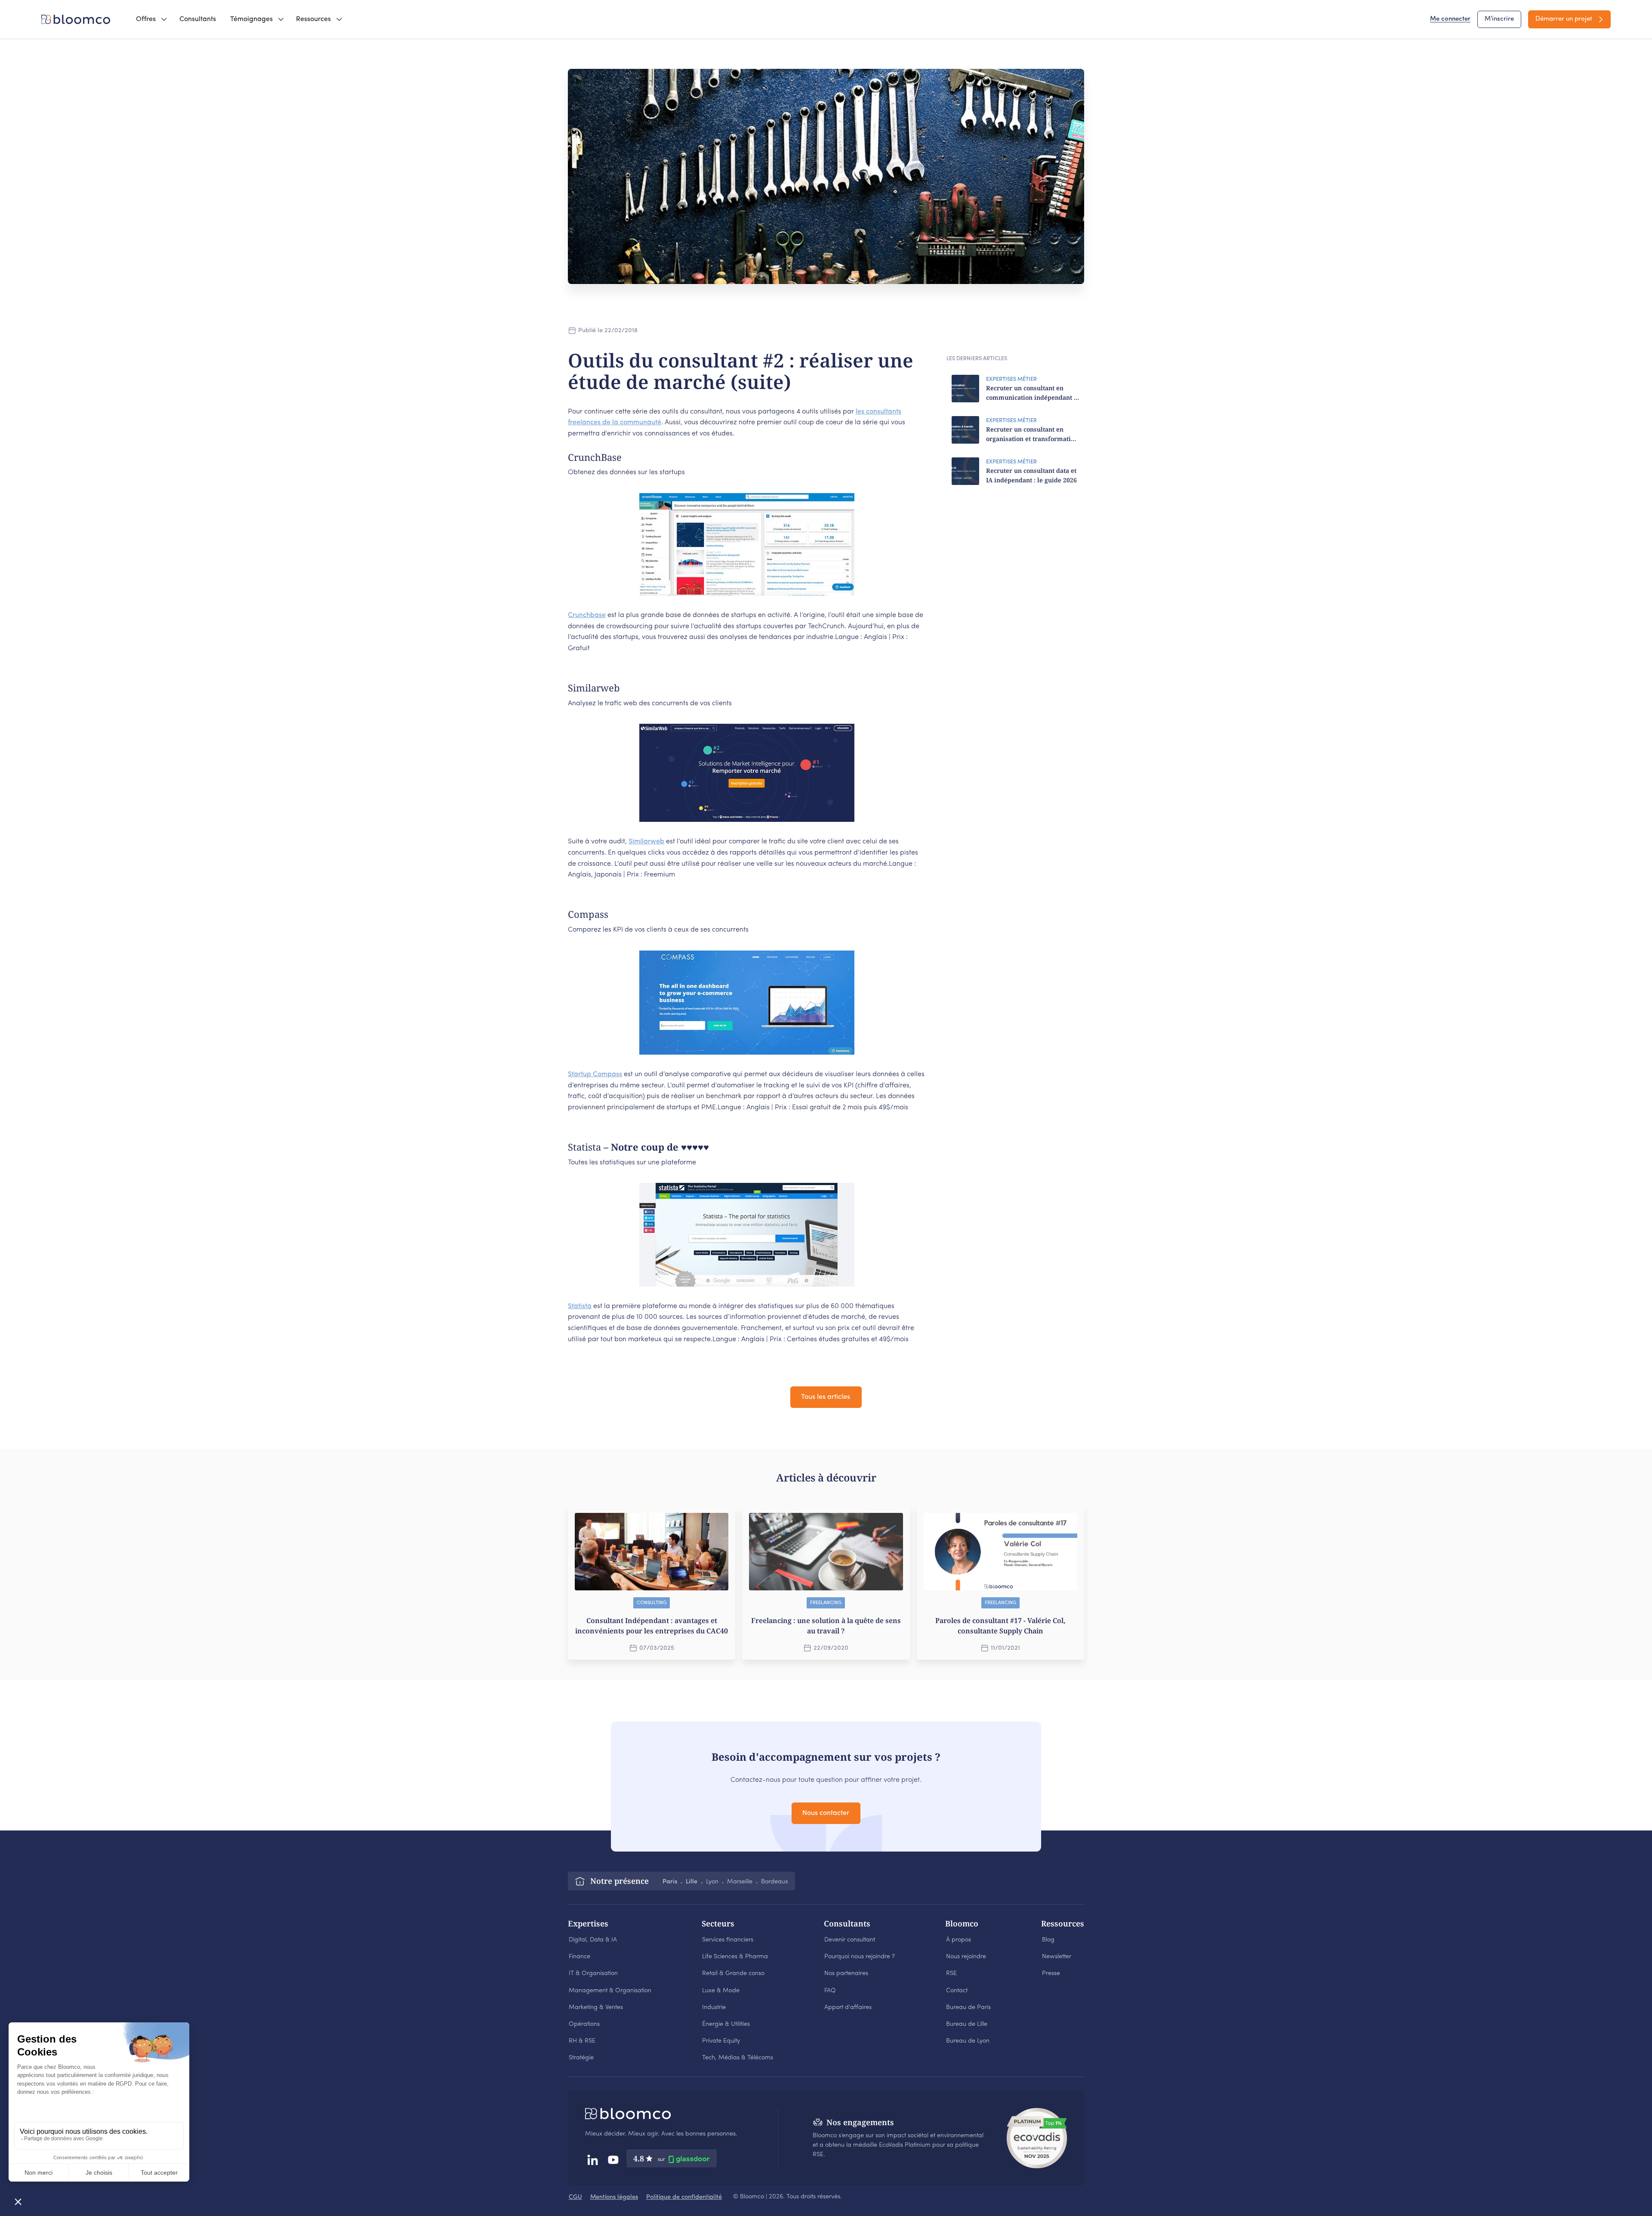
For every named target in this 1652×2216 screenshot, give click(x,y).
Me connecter (1450, 19)
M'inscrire (1499, 19)
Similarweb (646, 842)
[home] (77, 19)
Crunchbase (587, 615)
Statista (580, 1306)
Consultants (198, 19)
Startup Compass (595, 1074)
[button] (151, 19)
